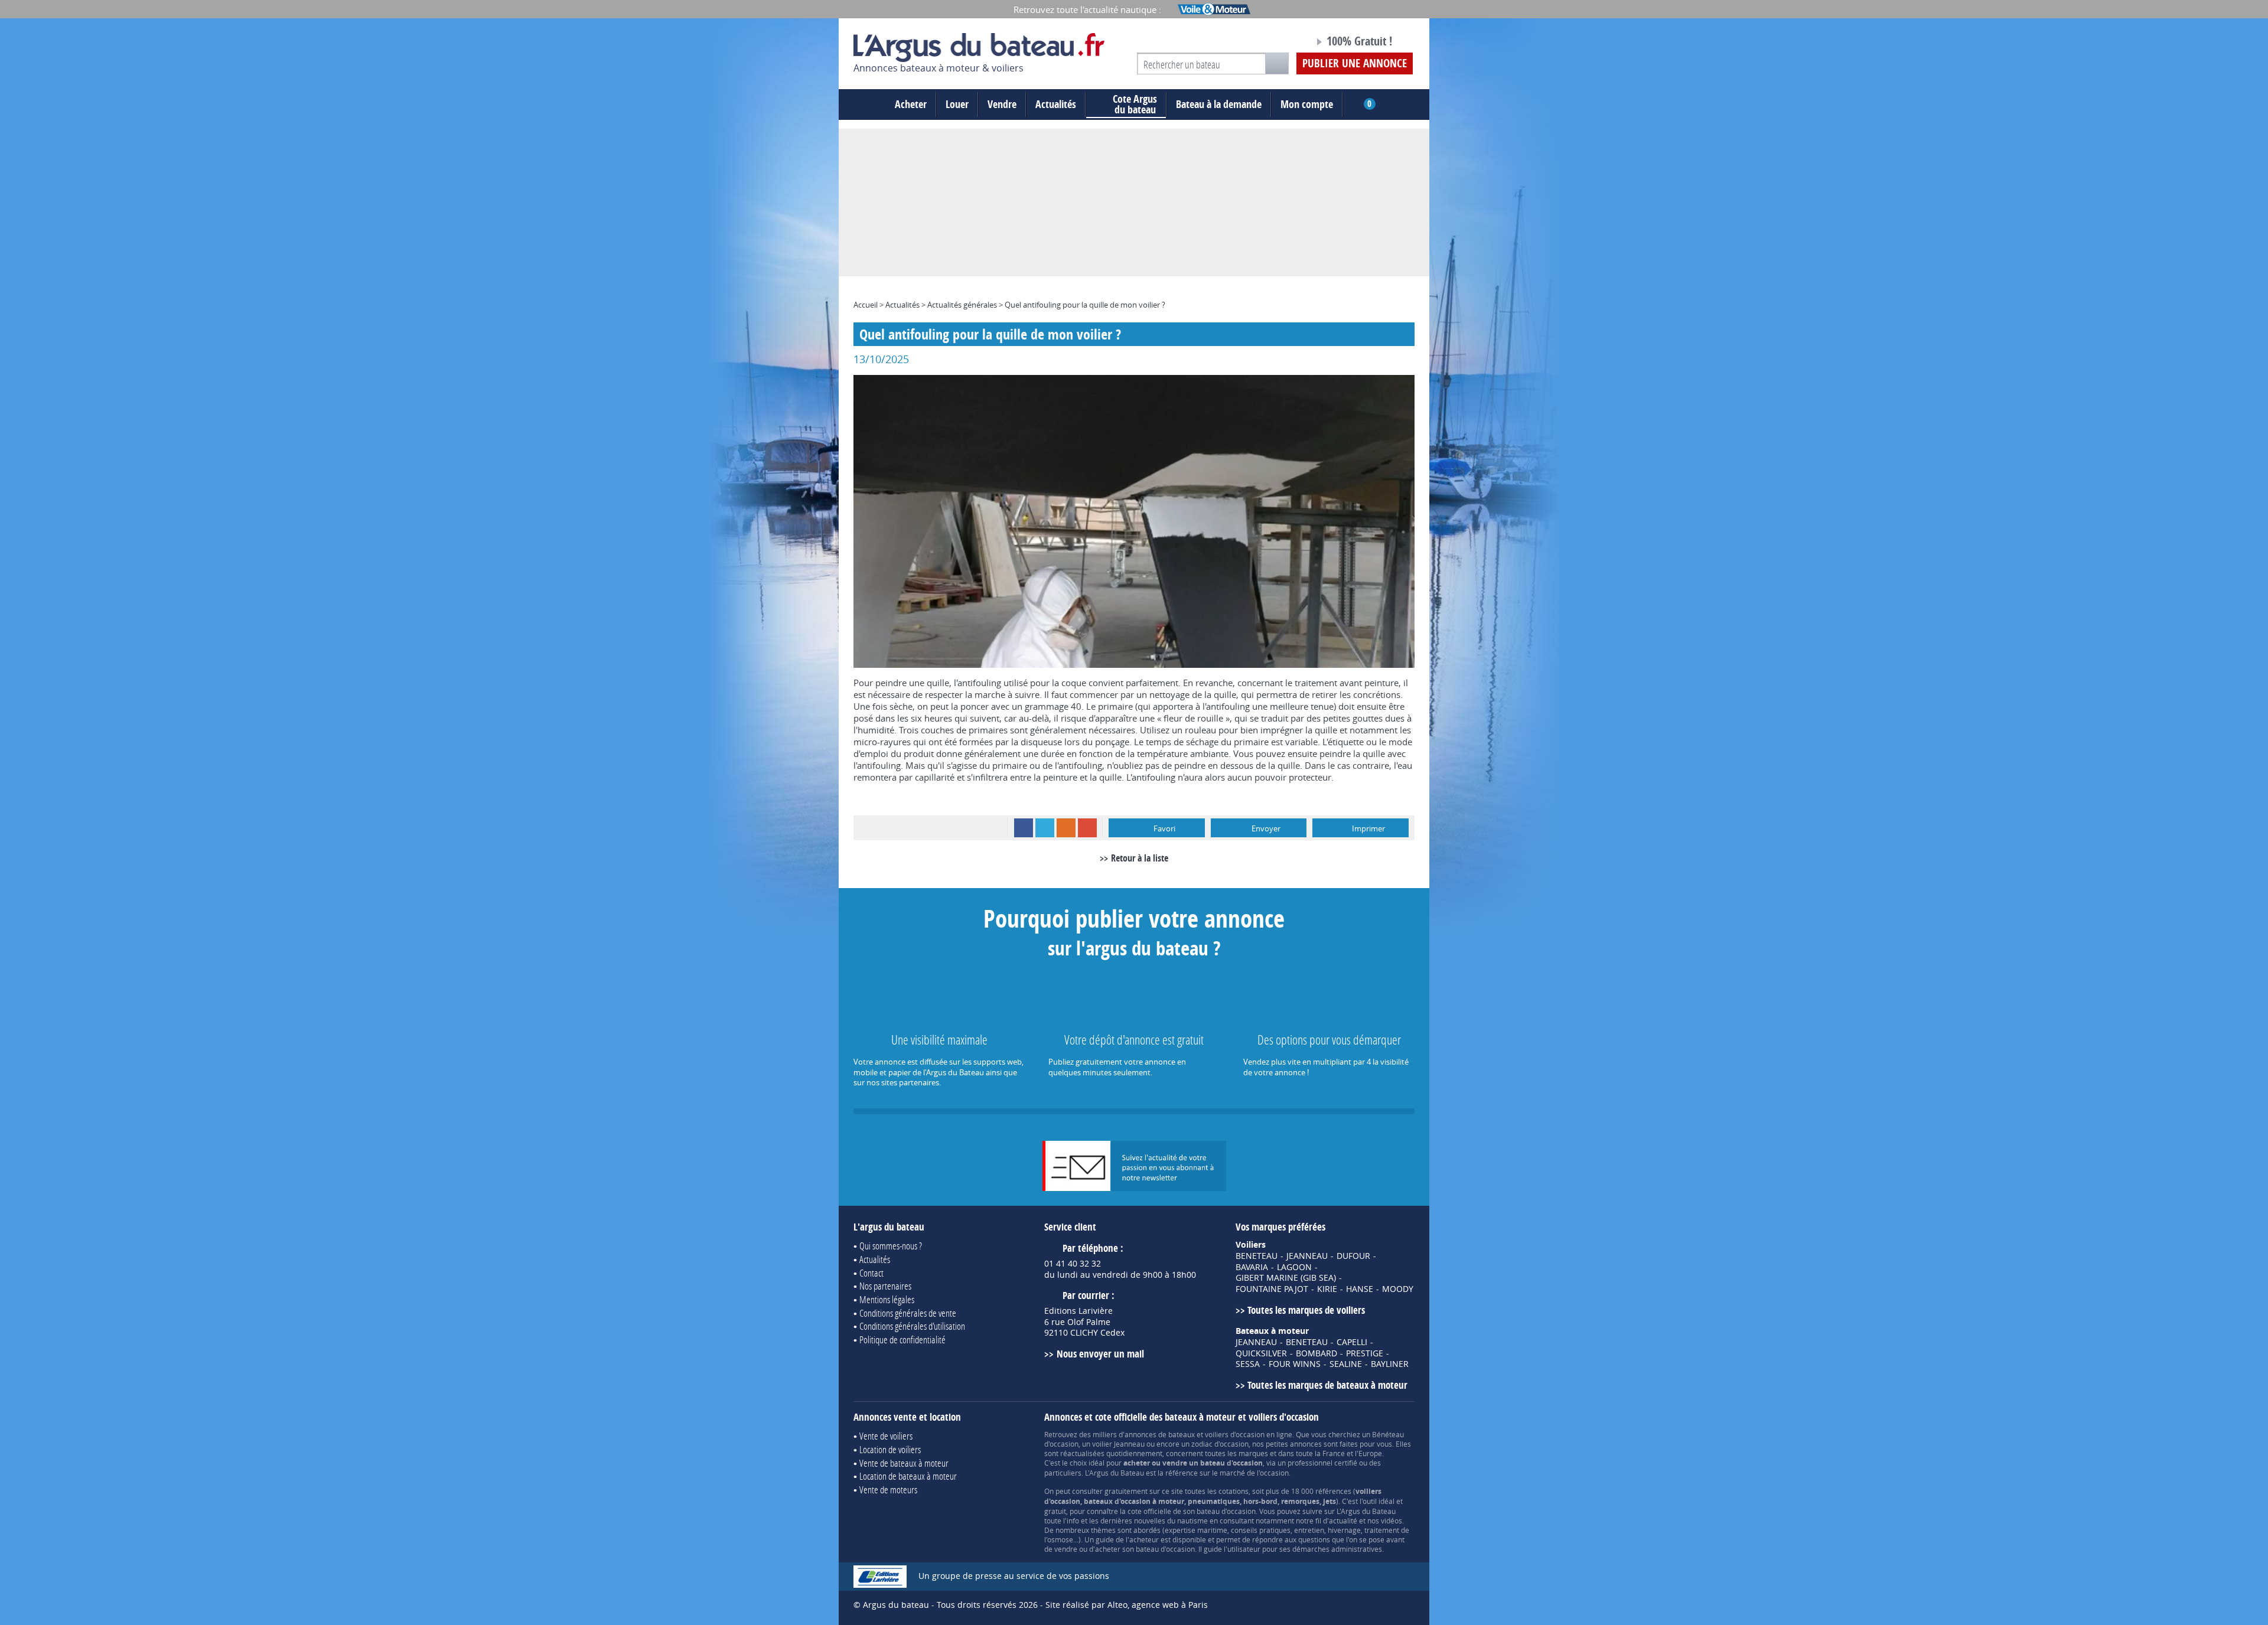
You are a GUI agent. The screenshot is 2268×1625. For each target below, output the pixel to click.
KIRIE (1327, 1289)
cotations (1234, 1491)
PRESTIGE (1365, 1353)
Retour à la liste (1140, 858)
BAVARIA (1252, 1267)
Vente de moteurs (888, 1489)
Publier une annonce (1355, 63)
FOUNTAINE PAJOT (1272, 1289)
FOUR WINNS (1295, 1364)
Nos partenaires (885, 1286)
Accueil (866, 305)
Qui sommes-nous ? (891, 1246)
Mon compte (1307, 104)
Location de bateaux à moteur (908, 1476)
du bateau (1135, 105)
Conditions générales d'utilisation (912, 1326)
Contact (871, 1273)
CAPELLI (1352, 1342)
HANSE (1360, 1289)
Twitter (1045, 828)
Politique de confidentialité (902, 1340)
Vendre (1002, 104)
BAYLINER (1390, 1364)
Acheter (911, 104)
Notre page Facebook (1283, 43)
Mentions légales (887, 1299)
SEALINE (1346, 1364)
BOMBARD (1317, 1353)
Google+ (1087, 828)
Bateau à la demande (1219, 104)
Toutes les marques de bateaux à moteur (1327, 1385)
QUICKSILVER (1261, 1353)
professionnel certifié (1322, 1463)
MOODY (1398, 1289)
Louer (957, 104)
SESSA (1248, 1364)
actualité (1343, 1520)
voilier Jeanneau (1118, 1444)
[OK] (1277, 63)
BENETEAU (1257, 1256)
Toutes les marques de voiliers (1306, 1310)
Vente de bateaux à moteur (904, 1463)
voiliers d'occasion (1235, 1434)
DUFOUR (1353, 1256)
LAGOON (1294, 1267)
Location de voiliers (890, 1449)
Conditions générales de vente (908, 1313)
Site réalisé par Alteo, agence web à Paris (1127, 1605)
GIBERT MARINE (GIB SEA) (1286, 1278)
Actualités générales (962, 305)
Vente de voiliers (886, 1436)
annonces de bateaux (1160, 1434)
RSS (1066, 828)
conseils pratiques (1261, 1530)
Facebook (1024, 828)
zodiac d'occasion (1220, 1444)
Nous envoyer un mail (1100, 1354)
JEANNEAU (1307, 1256)
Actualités (1056, 104)
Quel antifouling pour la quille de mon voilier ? (1085, 305)
